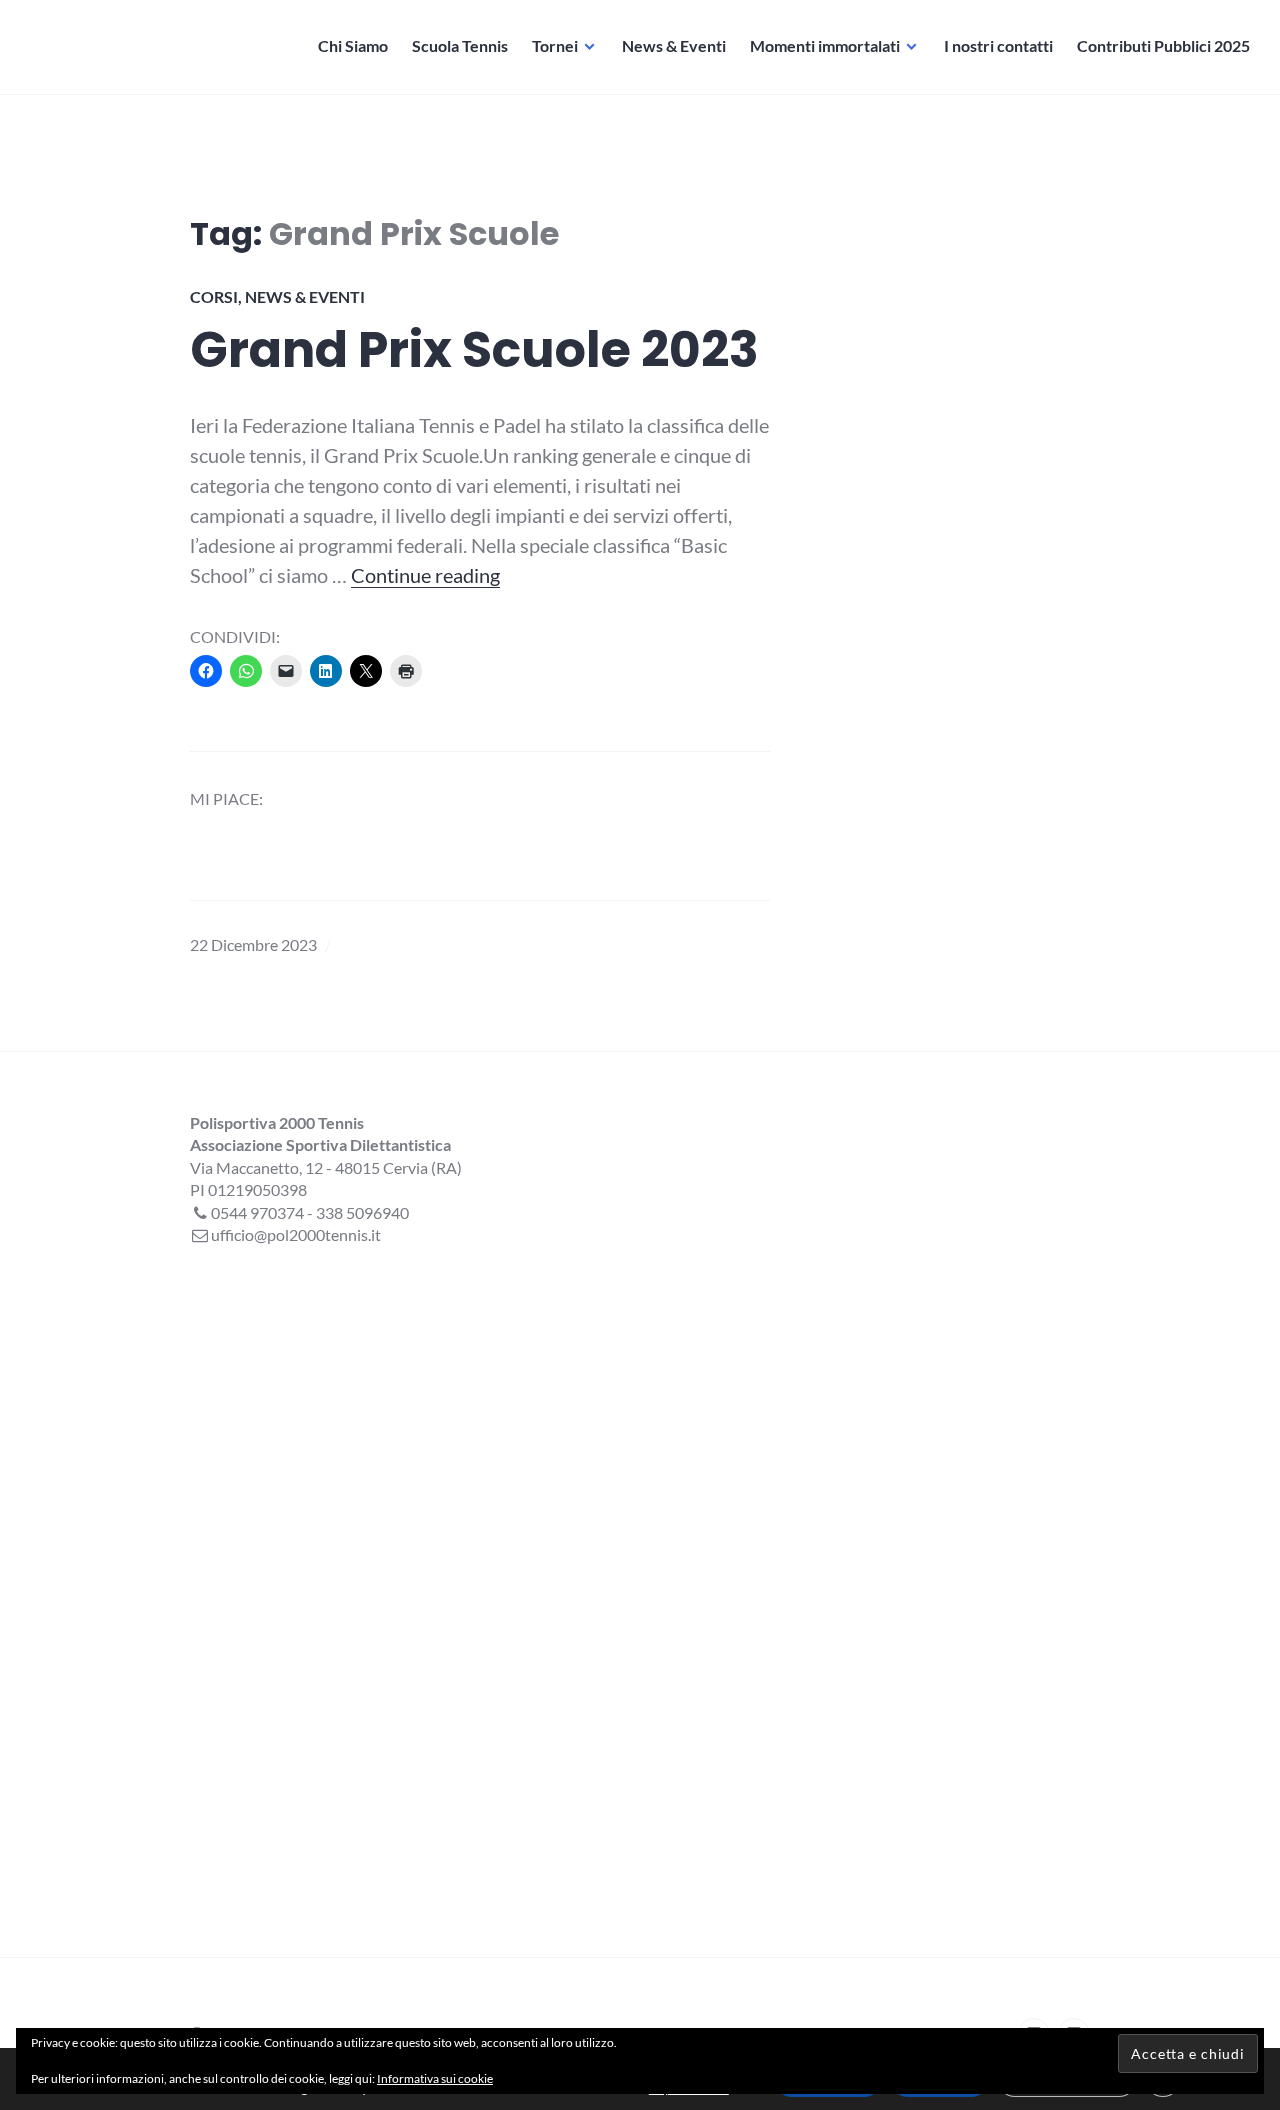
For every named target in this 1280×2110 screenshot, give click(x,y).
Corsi (214, 296)
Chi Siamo (353, 45)
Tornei (555, 45)
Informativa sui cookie (435, 2078)
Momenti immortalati (825, 45)
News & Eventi (674, 45)
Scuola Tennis (460, 45)
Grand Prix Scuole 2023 (474, 350)
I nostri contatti (998, 45)
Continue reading (425, 575)
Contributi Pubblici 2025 (1163, 45)
